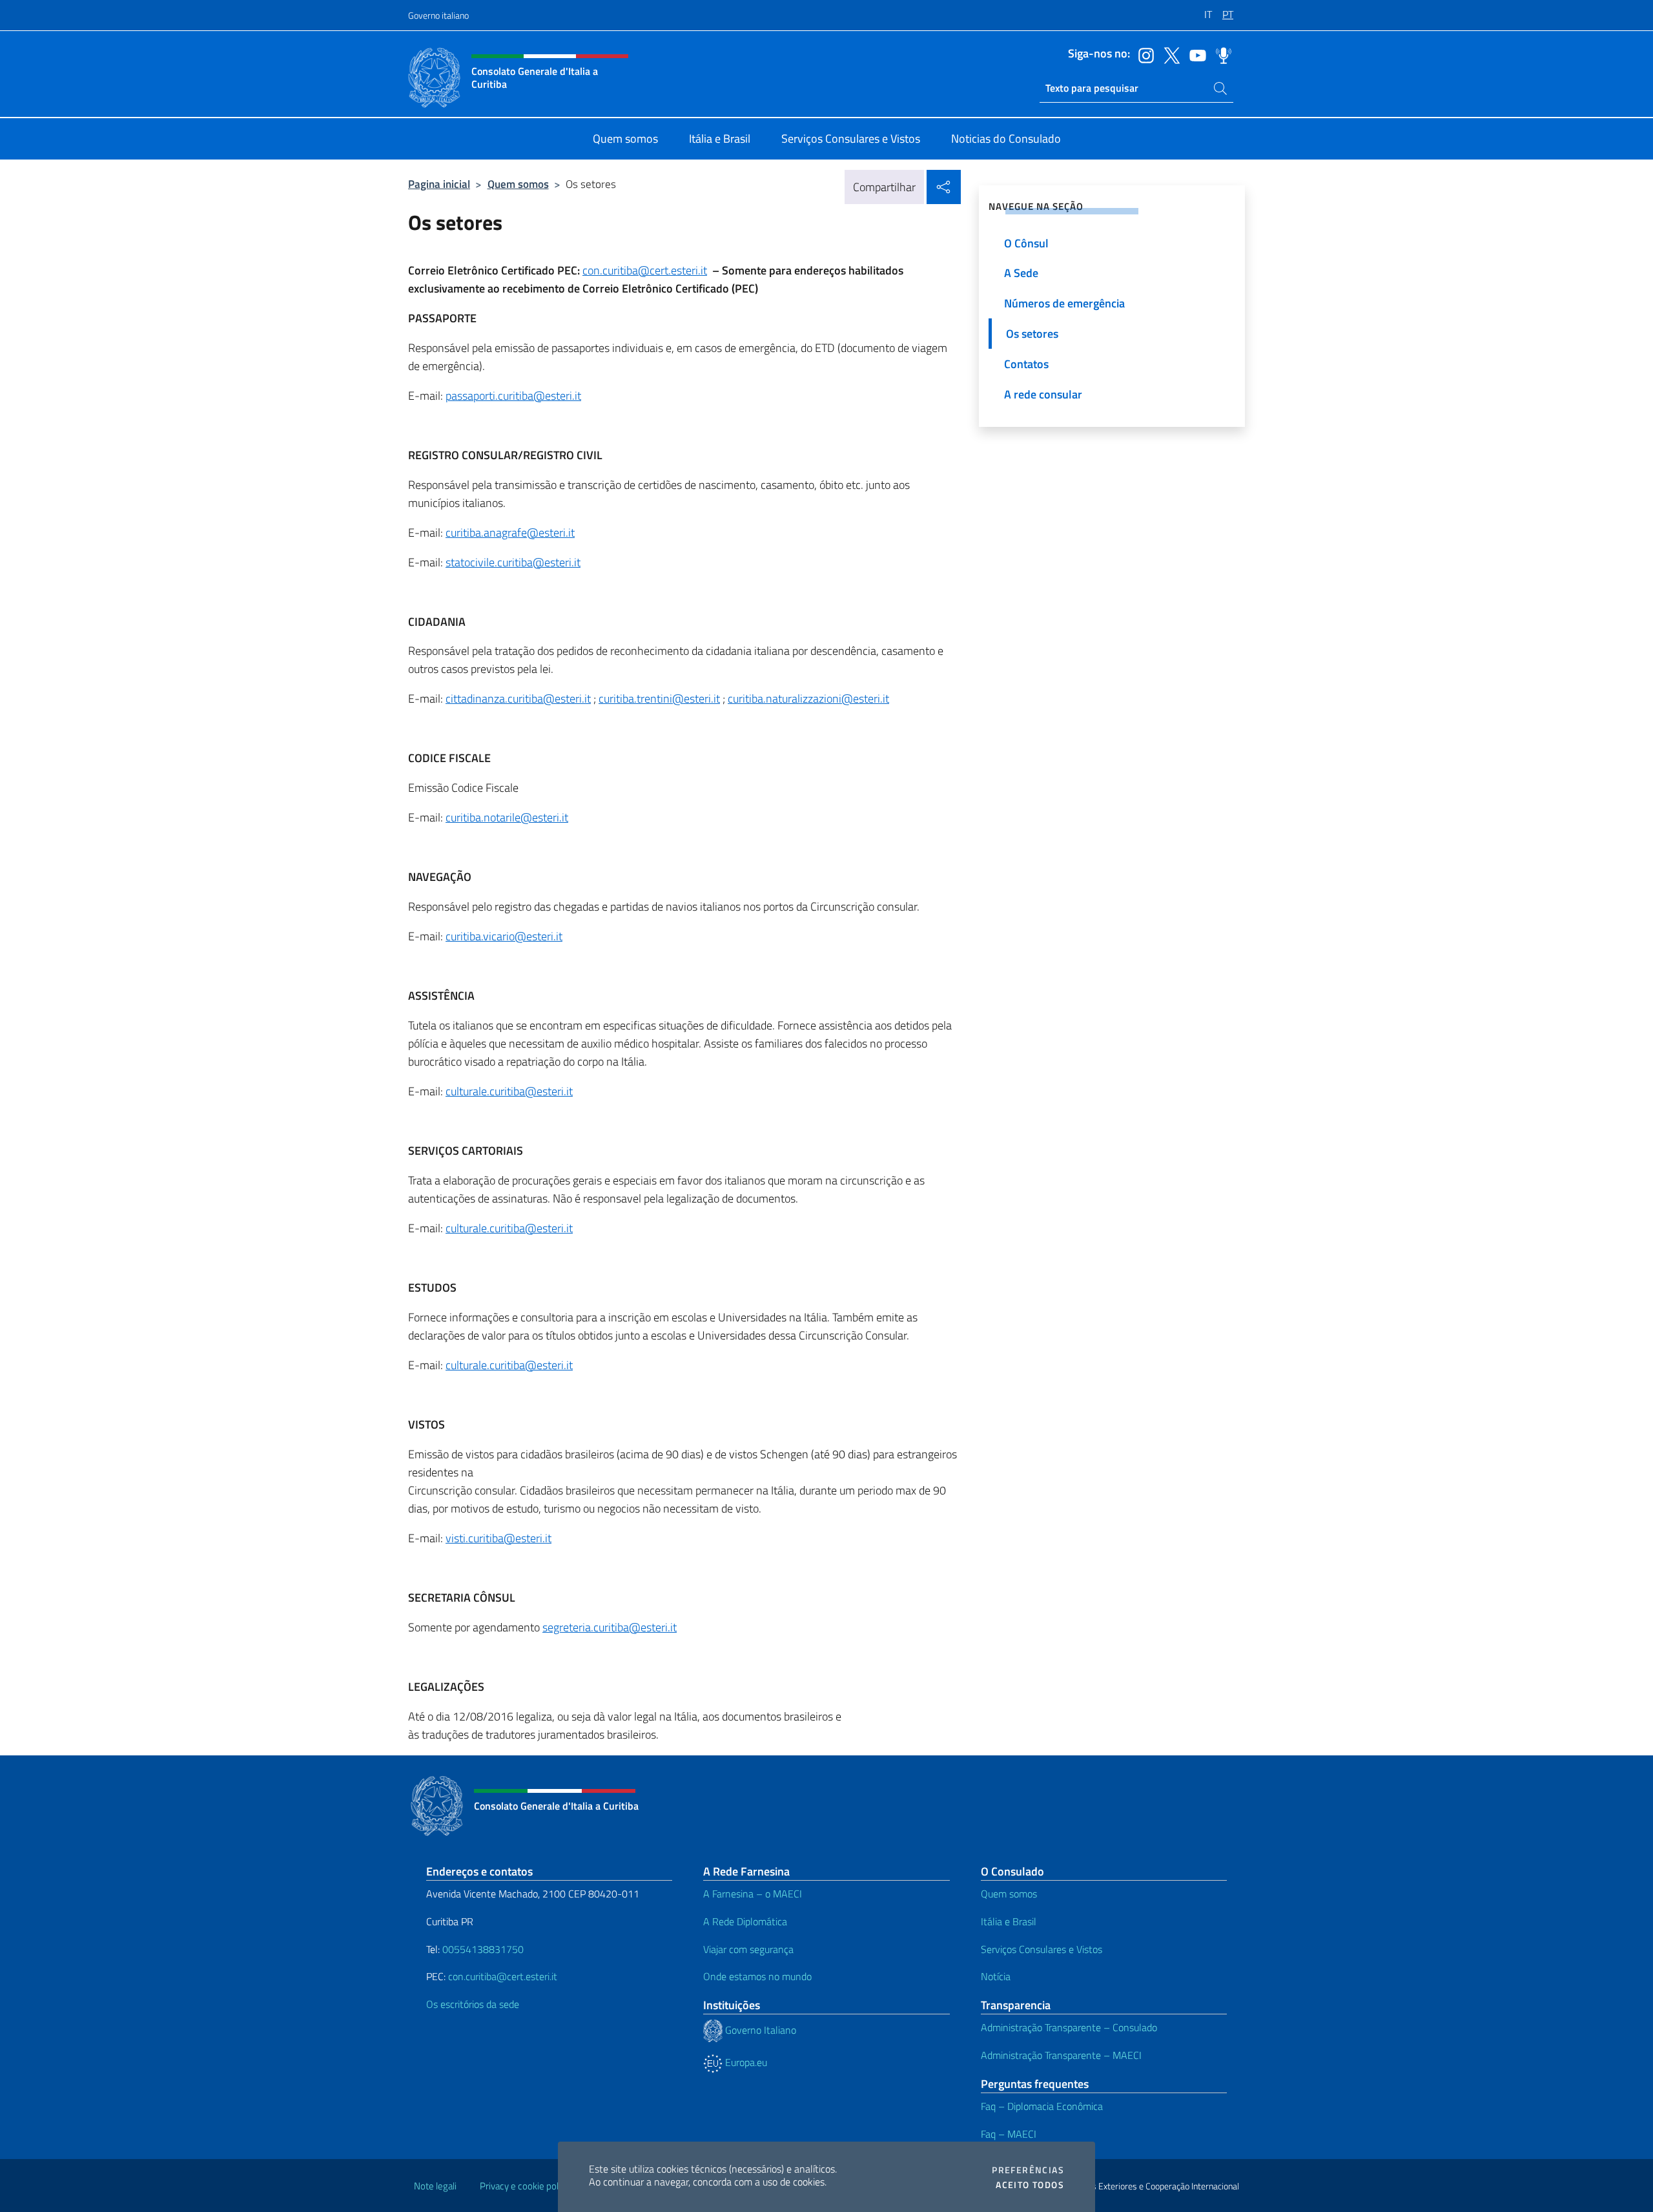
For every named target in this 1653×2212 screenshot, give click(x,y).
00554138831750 (483, 1949)
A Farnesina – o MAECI (753, 1894)
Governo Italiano (759, 2030)
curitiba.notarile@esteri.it (507, 817)
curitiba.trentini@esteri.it (659, 698)
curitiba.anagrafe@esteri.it (510, 532)
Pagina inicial (439, 184)
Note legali (435, 2186)
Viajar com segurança (748, 1949)
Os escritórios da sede (473, 2004)
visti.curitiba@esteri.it (498, 1538)
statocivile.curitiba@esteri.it (513, 562)
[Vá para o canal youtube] (1195, 54)
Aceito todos (1030, 2185)
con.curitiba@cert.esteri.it (645, 270)
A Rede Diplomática (745, 1921)
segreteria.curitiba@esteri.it (610, 1627)
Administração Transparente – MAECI (1061, 2055)
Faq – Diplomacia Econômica (1042, 2106)
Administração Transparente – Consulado (1069, 2027)
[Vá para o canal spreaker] (1220, 54)
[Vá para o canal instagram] (1143, 54)
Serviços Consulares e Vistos (1042, 1949)
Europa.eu (745, 2062)
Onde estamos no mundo (757, 1976)
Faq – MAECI (1009, 2134)
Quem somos (518, 184)
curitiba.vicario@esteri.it (504, 936)
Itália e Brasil (1009, 1921)
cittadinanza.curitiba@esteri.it (518, 698)
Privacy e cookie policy (525, 2186)
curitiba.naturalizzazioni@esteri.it (808, 698)
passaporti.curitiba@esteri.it (513, 396)
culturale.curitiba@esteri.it (509, 1091)
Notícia (996, 1976)
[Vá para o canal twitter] (1169, 54)
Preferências (1028, 2170)
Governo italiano (438, 15)
